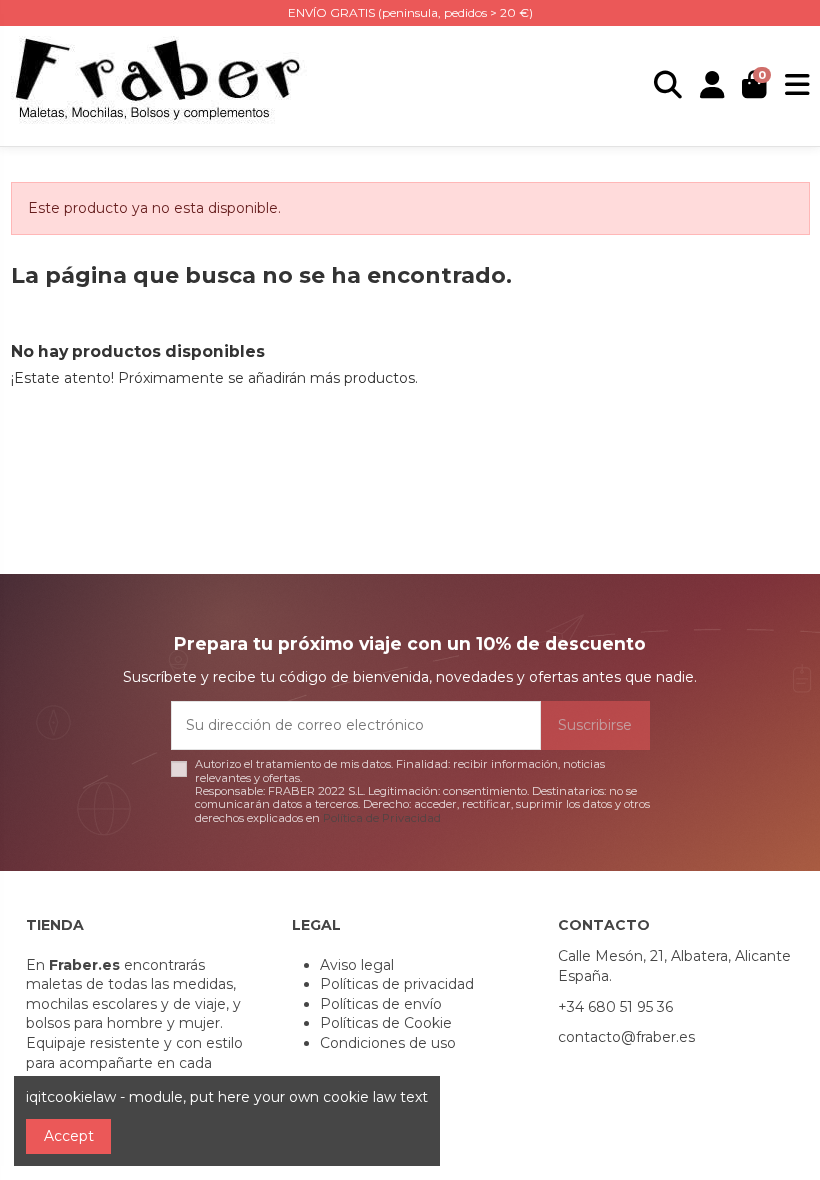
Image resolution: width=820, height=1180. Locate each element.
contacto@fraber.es (626, 1037)
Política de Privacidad (382, 818)
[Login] (712, 86)
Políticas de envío (381, 1004)
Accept (69, 1136)
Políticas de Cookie (386, 1023)
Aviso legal (357, 965)
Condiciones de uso (388, 1043)
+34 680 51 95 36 (615, 1007)
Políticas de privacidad (397, 984)
